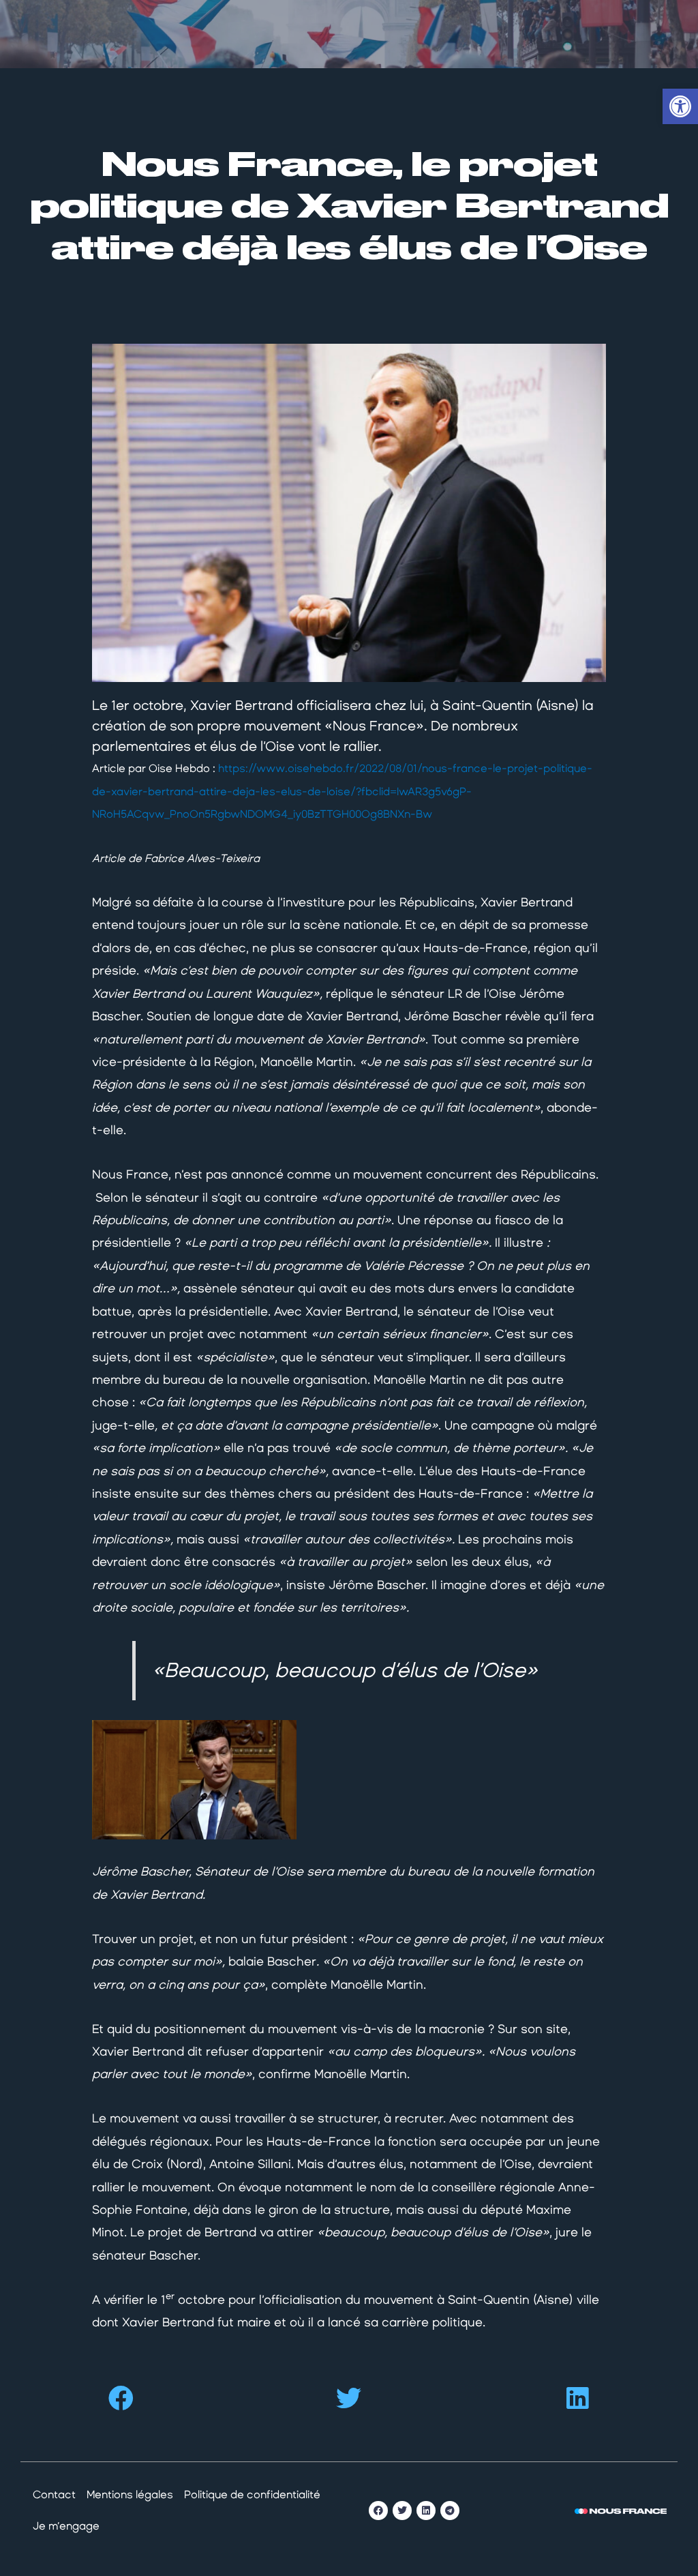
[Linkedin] (426, 2511)
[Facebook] (378, 2511)
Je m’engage (66, 2526)
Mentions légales (130, 2494)
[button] (121, 2398)
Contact (54, 2494)
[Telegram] (450, 2511)
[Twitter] (402, 2511)
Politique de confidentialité (252, 2494)
